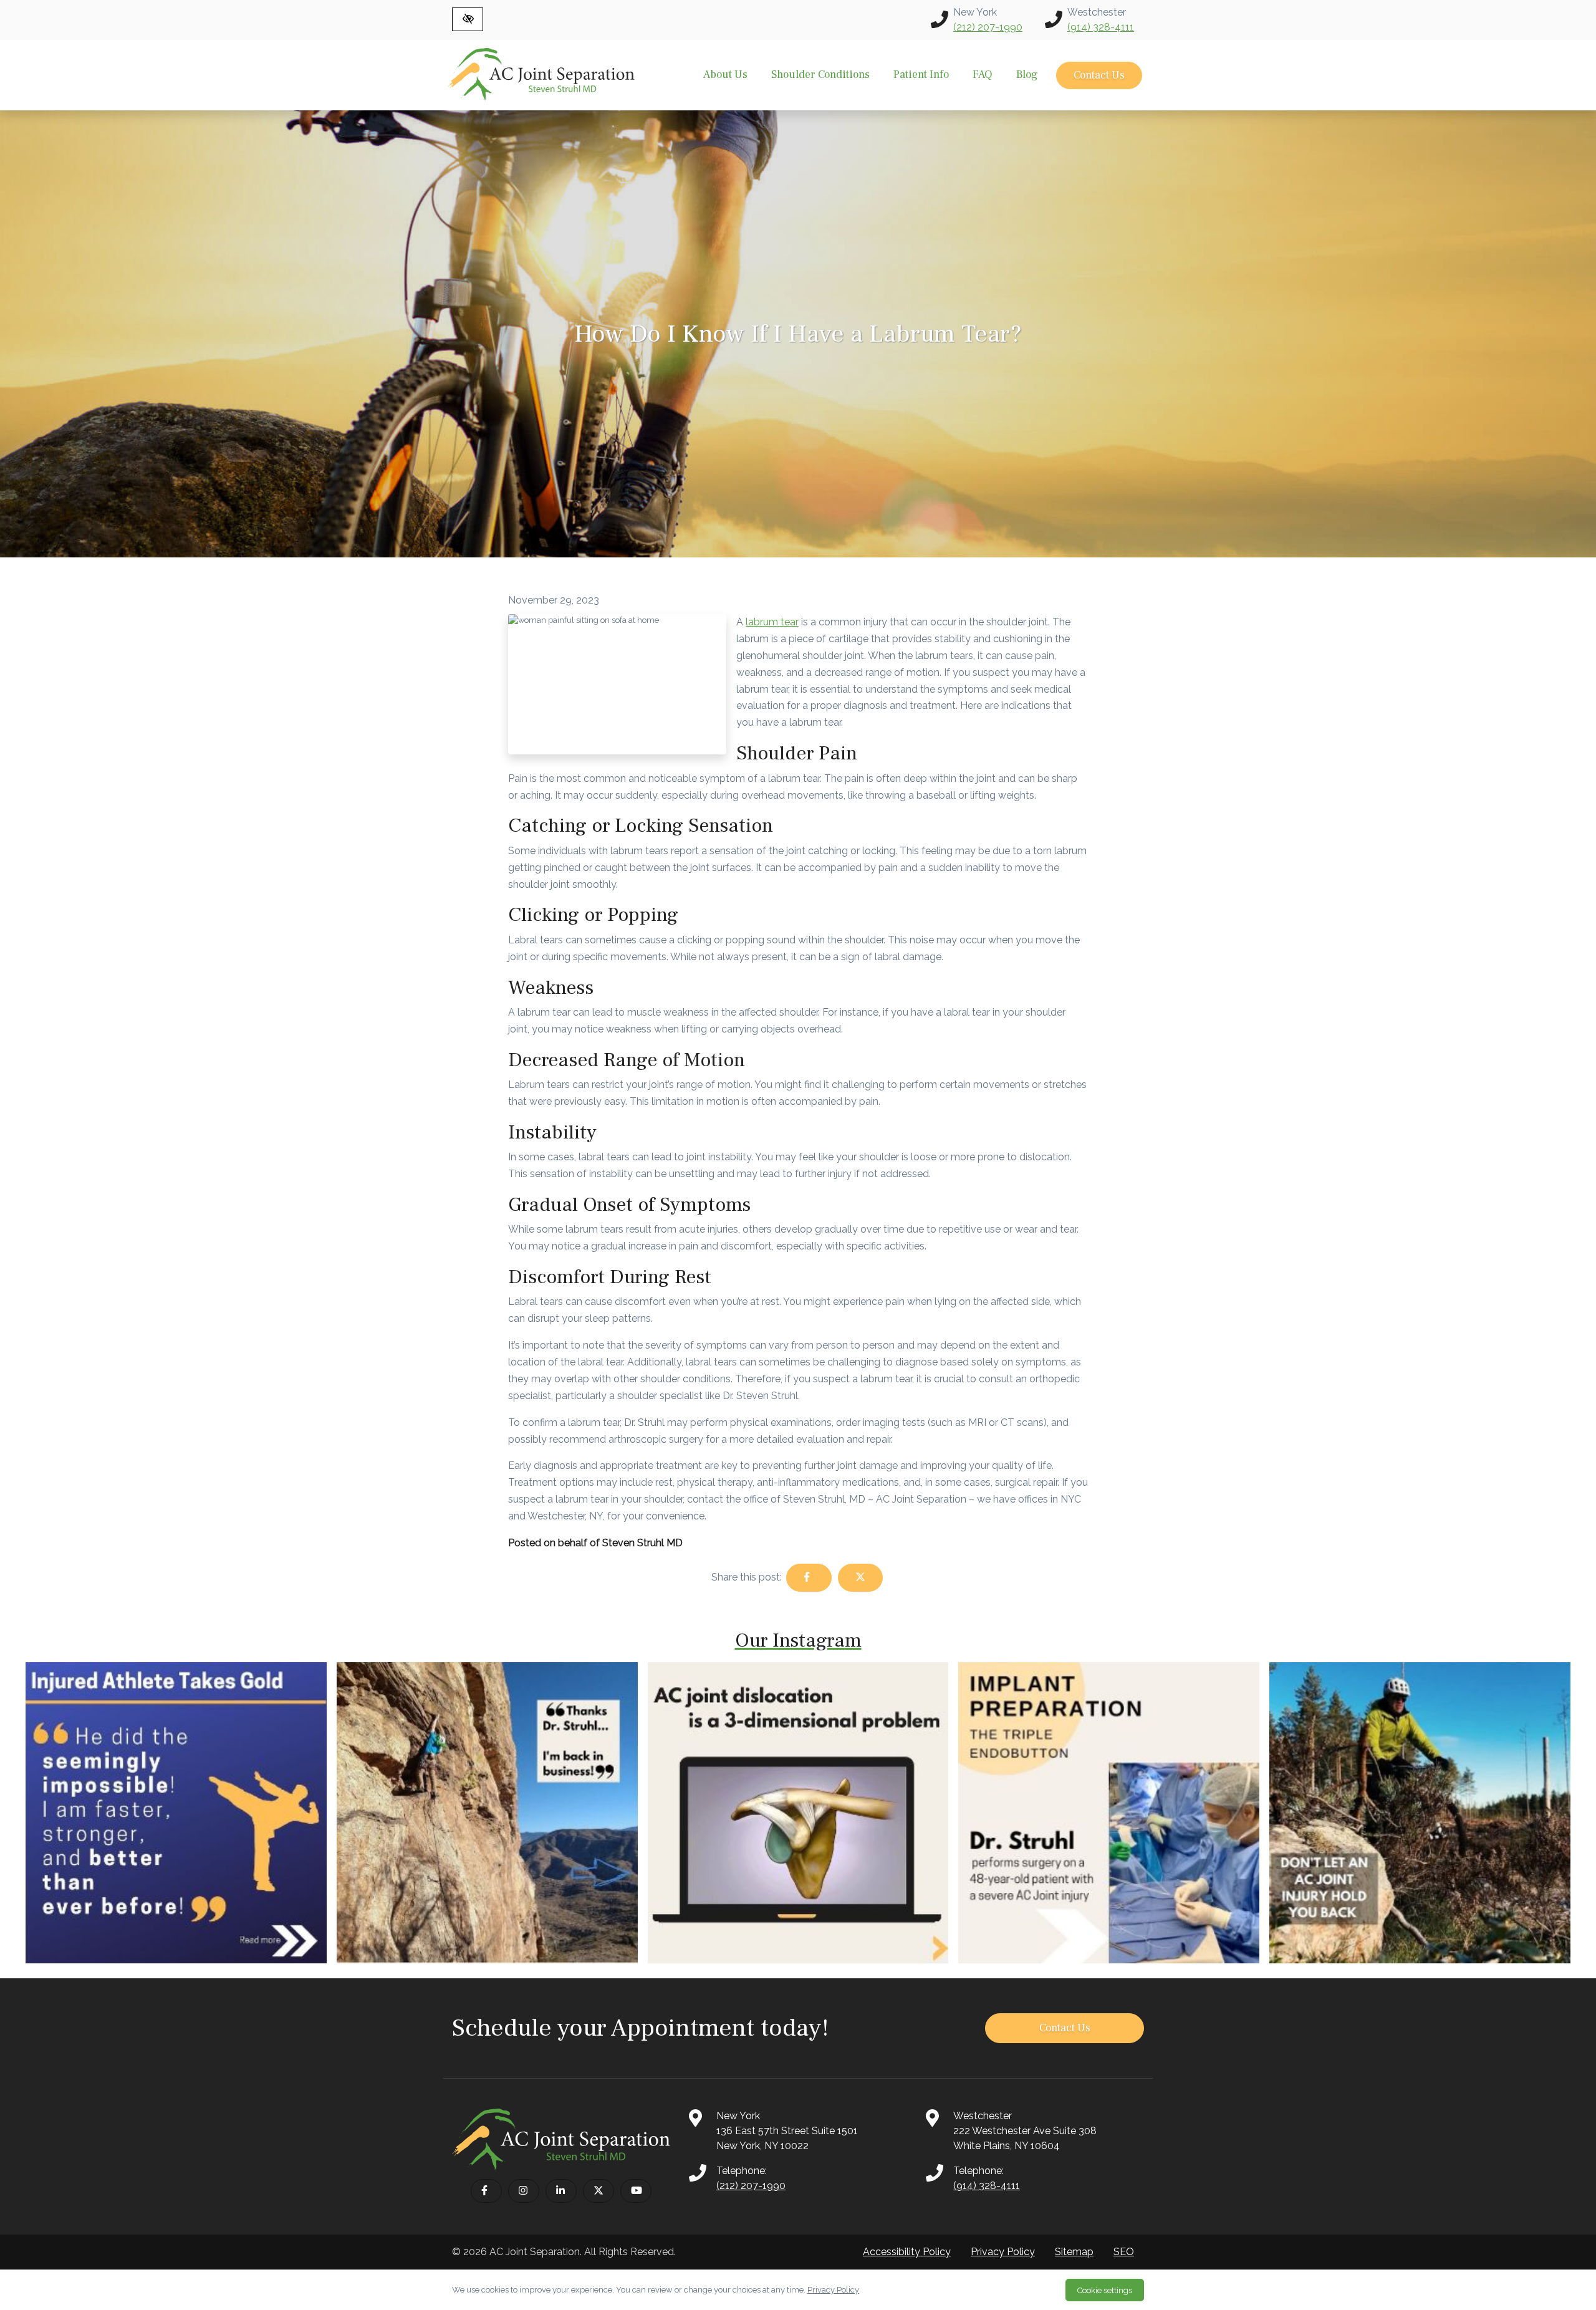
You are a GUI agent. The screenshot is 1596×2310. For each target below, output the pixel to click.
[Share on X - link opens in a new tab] (860, 1578)
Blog (1027, 75)
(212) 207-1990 (988, 27)
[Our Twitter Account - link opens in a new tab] (598, 2191)
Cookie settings (1105, 2290)
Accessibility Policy (907, 2252)
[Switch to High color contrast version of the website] (468, 19)
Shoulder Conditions (820, 75)
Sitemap (1074, 2252)
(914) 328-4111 (1101, 27)
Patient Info (921, 75)
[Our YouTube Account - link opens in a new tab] (636, 2191)
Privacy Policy (1003, 2252)
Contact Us (1099, 75)
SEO (1124, 2252)
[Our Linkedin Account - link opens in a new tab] (561, 2191)
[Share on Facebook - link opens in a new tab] (809, 1578)
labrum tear (772, 622)
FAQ (983, 75)
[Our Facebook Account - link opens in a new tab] (486, 2191)
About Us (725, 75)
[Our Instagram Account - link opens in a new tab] (524, 2191)
